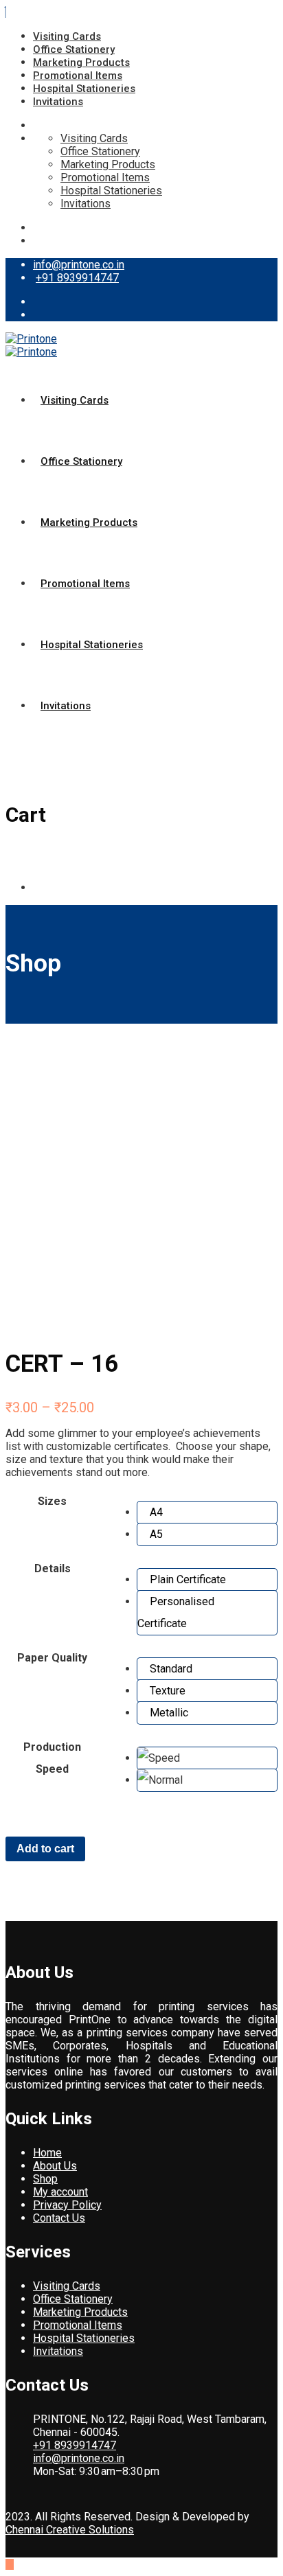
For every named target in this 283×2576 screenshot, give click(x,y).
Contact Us (59, 2218)
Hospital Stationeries (84, 89)
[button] (207, 1513)
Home (47, 2153)
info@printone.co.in (79, 265)
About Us (55, 2166)
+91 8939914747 (77, 278)
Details (53, 1568)
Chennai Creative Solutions (70, 2530)
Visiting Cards (67, 36)
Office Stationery (74, 49)
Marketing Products (81, 62)
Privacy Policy (67, 2205)
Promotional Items (78, 76)
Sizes (52, 1501)
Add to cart (45, 1849)
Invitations (58, 102)
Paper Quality (52, 1658)
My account (60, 2192)
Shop (45, 2179)
